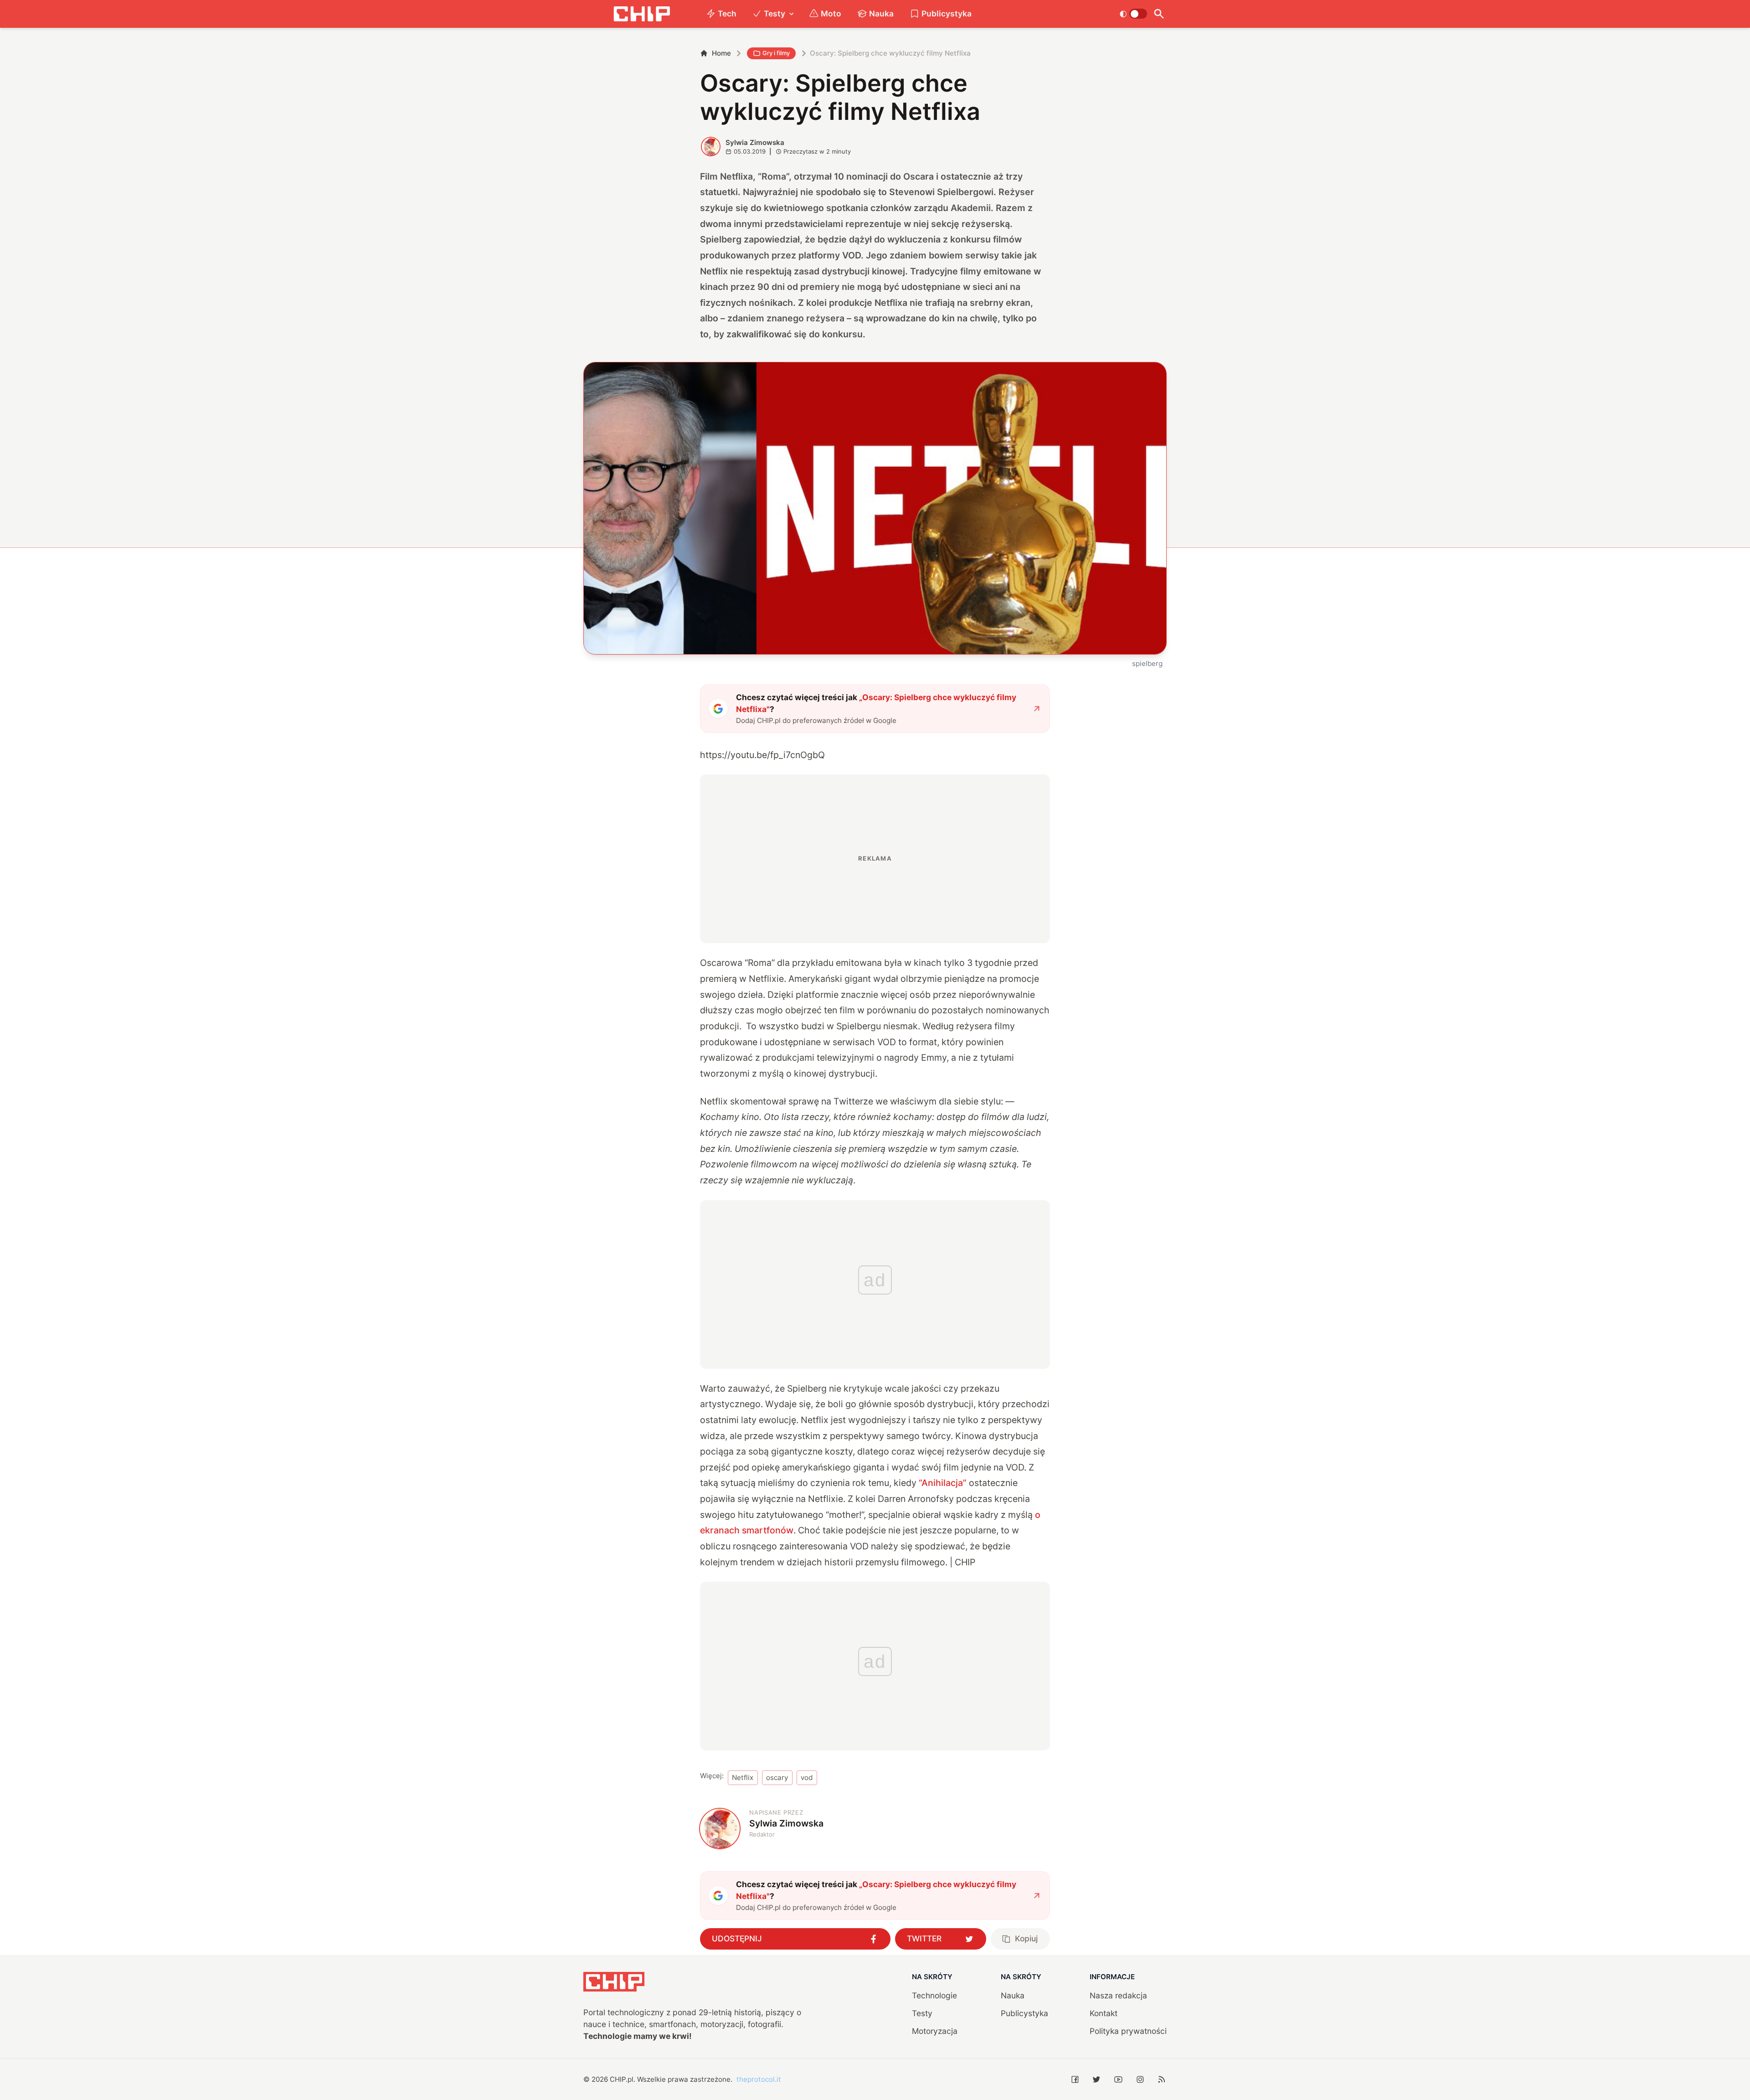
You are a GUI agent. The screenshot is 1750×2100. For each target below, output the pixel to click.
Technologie (934, 1995)
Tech (727, 13)
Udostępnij (737, 1938)
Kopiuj (1026, 1938)
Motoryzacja (935, 2031)
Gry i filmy (776, 53)
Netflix (743, 1778)
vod (807, 1778)
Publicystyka (947, 13)
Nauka (881, 13)
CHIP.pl (622, 2079)
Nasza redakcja (1118, 1995)
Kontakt (1104, 2013)
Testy (775, 13)
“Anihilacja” (943, 1483)
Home (721, 53)
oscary (777, 1778)
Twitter (924, 1938)
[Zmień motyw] (1133, 14)
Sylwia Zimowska (755, 142)
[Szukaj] (1159, 14)
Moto (831, 13)
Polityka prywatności (1128, 2031)
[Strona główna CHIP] (642, 14)
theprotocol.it (759, 2079)
